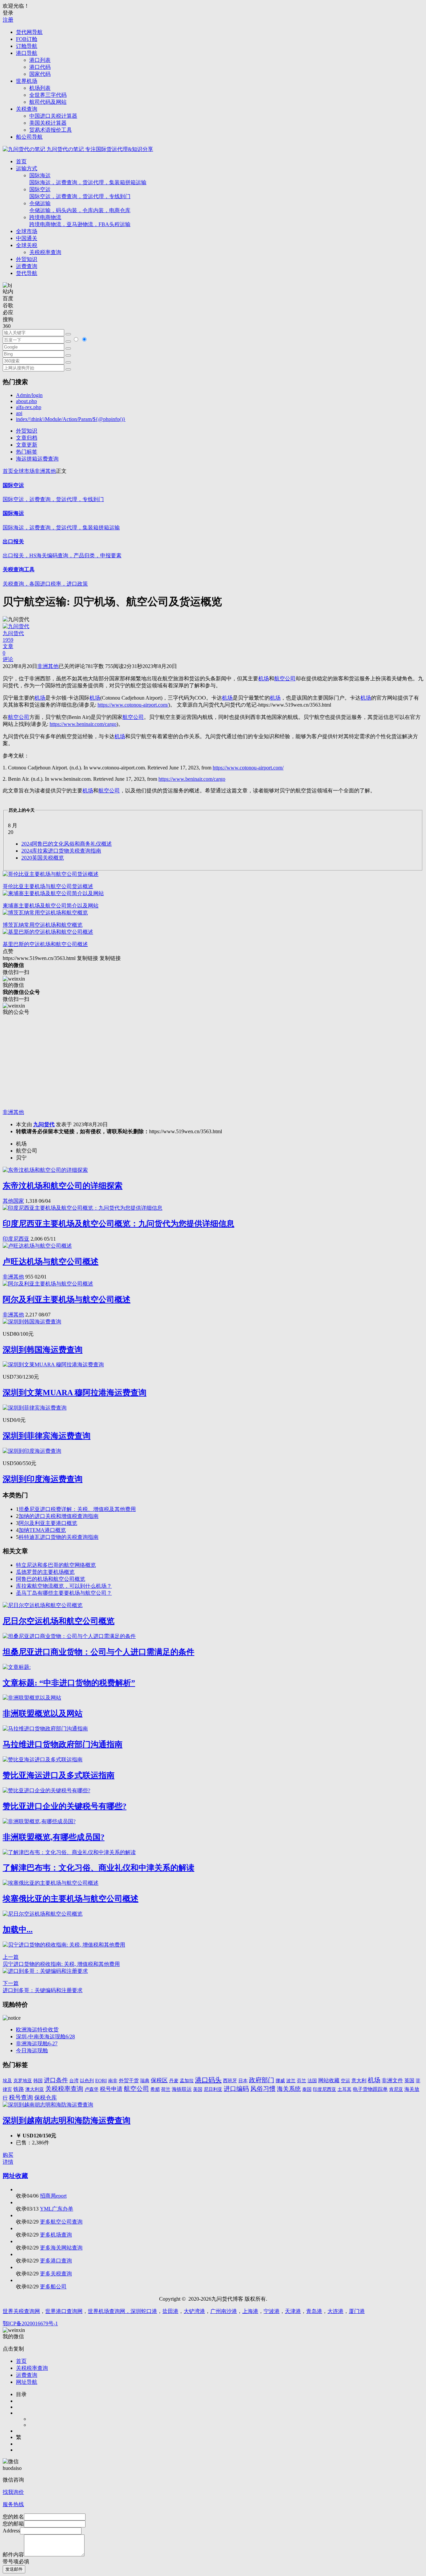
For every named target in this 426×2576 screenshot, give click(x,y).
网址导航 (27, 2382)
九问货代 (44, 1124)
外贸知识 (27, 259)
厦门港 (357, 2311)
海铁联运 (182, 2089)
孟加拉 (187, 2081)
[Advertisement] (202, 1062)
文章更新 (27, 445)
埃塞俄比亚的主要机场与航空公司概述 (71, 1899)
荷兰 (166, 2089)
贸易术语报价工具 (51, 130)
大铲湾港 (194, 2311)
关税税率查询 (45, 252)
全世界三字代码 (48, 95)
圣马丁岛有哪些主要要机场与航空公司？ (64, 1593)
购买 (8, 2155)
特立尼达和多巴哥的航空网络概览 (56, 1565)
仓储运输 (80, 207)
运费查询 (27, 266)
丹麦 (174, 2081)
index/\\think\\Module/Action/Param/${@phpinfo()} (71, 419)
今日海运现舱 (32, 2050)
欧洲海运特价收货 (37, 2030)
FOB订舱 (27, 39)
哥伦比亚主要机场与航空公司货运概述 (48, 886)
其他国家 (13, 1201)
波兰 (291, 2081)
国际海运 (88, 179)
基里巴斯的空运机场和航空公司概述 (45, 944)
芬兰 (302, 2081)
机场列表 (40, 88)
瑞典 (145, 2081)
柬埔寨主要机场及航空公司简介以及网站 (51, 906)
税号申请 (111, 2089)
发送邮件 (14, 2569)
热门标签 (27, 452)
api (19, 413)
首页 (21, 161)
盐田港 (170, 2311)
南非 (113, 2081)
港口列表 (40, 60)
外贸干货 (129, 2081)
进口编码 (236, 2089)
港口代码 (40, 67)
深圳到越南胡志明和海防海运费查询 (67, 2120)
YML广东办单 (57, 2209)
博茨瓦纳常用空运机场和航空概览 (43, 925)
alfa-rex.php (29, 407)
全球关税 (27, 245)
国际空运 (80, 193)
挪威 (280, 2081)
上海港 (250, 2311)
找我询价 (13, 2492)
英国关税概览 (43, 858)
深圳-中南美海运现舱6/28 (45, 2036)
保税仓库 (46, 2098)
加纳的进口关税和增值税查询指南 (59, 1516)
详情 (8, 2162)
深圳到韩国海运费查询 (43, 1350)
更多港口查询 (56, 2261)
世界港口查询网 (64, 2311)
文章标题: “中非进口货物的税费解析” (69, 1683)
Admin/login (29, 395)
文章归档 (27, 438)
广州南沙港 (224, 2311)
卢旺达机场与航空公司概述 (51, 1262)
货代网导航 (29, 32)
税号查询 (21, 2098)
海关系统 (289, 2089)
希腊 (155, 2089)
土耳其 (344, 2089)
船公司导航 (29, 137)
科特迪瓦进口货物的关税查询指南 (59, 1537)
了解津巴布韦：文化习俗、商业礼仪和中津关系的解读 (99, 1868)
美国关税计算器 (48, 123)
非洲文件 (392, 2080)
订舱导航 (27, 46)
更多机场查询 (56, 2235)
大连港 (335, 2311)
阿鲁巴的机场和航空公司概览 (51, 1579)
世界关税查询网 (21, 2311)
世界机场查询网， (109, 2311)
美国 (198, 2089)
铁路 (19, 2089)
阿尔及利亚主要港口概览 (48, 1523)
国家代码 (40, 74)
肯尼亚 (396, 2089)
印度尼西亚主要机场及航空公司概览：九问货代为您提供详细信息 (118, 1224)
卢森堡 (92, 2089)
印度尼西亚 (16, 1239)
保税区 (159, 2080)
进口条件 (56, 2080)
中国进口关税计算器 (53, 116)
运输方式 (27, 168)
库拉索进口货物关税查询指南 (61, 851)
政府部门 (262, 2080)
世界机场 (27, 81)
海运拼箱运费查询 (37, 459)
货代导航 (27, 273)
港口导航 (27, 53)
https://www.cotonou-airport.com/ (133, 705)
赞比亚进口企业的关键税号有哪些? (65, 1806)
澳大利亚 (35, 2089)
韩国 (38, 2081)
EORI (101, 2081)
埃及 (7, 2081)
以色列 (87, 2081)
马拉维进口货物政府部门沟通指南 (63, 1744)
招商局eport (53, 2196)
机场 (374, 2080)
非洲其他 (45, 471)
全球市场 (27, 231)
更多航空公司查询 (61, 2222)
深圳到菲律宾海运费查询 (47, 1436)
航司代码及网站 (48, 102)
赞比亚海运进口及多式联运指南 (59, 1775)
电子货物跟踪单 (370, 2089)
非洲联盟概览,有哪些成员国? (54, 1837)
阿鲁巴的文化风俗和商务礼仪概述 (67, 844)
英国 (409, 2081)
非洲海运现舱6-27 (37, 2043)
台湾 (74, 2081)
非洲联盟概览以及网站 (43, 1713)
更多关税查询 (56, 2274)
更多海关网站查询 (61, 2248)
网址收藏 (15, 2176)
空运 (345, 2081)
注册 (8, 20)
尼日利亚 (213, 2089)
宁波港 (272, 2311)
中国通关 (27, 238)
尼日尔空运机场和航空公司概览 (59, 1621)
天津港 (293, 2311)
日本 (243, 2081)
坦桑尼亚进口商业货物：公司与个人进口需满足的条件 (99, 1652)
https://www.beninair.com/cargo (83, 724)
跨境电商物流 (80, 221)
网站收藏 (329, 2080)
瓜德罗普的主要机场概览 (45, 1572)
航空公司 (136, 2089)
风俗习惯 (263, 2089)
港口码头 (208, 2080)
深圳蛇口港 (144, 2311)
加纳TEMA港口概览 (42, 1530)
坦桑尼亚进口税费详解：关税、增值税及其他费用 (77, 1509)
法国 (312, 2081)
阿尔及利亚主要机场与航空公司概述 (67, 1299)
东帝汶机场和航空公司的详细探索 (63, 1186)
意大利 (359, 2081)
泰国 (307, 2089)
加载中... (18, 1930)
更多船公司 (53, 2287)
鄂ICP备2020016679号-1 (30, 2323)
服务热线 (13, 2504)
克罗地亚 (23, 2081)
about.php (26, 401)
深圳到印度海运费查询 (43, 1479)
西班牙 (230, 2081)
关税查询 (27, 109)
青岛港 (314, 2311)
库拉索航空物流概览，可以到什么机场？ (64, 1586)
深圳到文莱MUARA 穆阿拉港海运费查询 (75, 1393)
